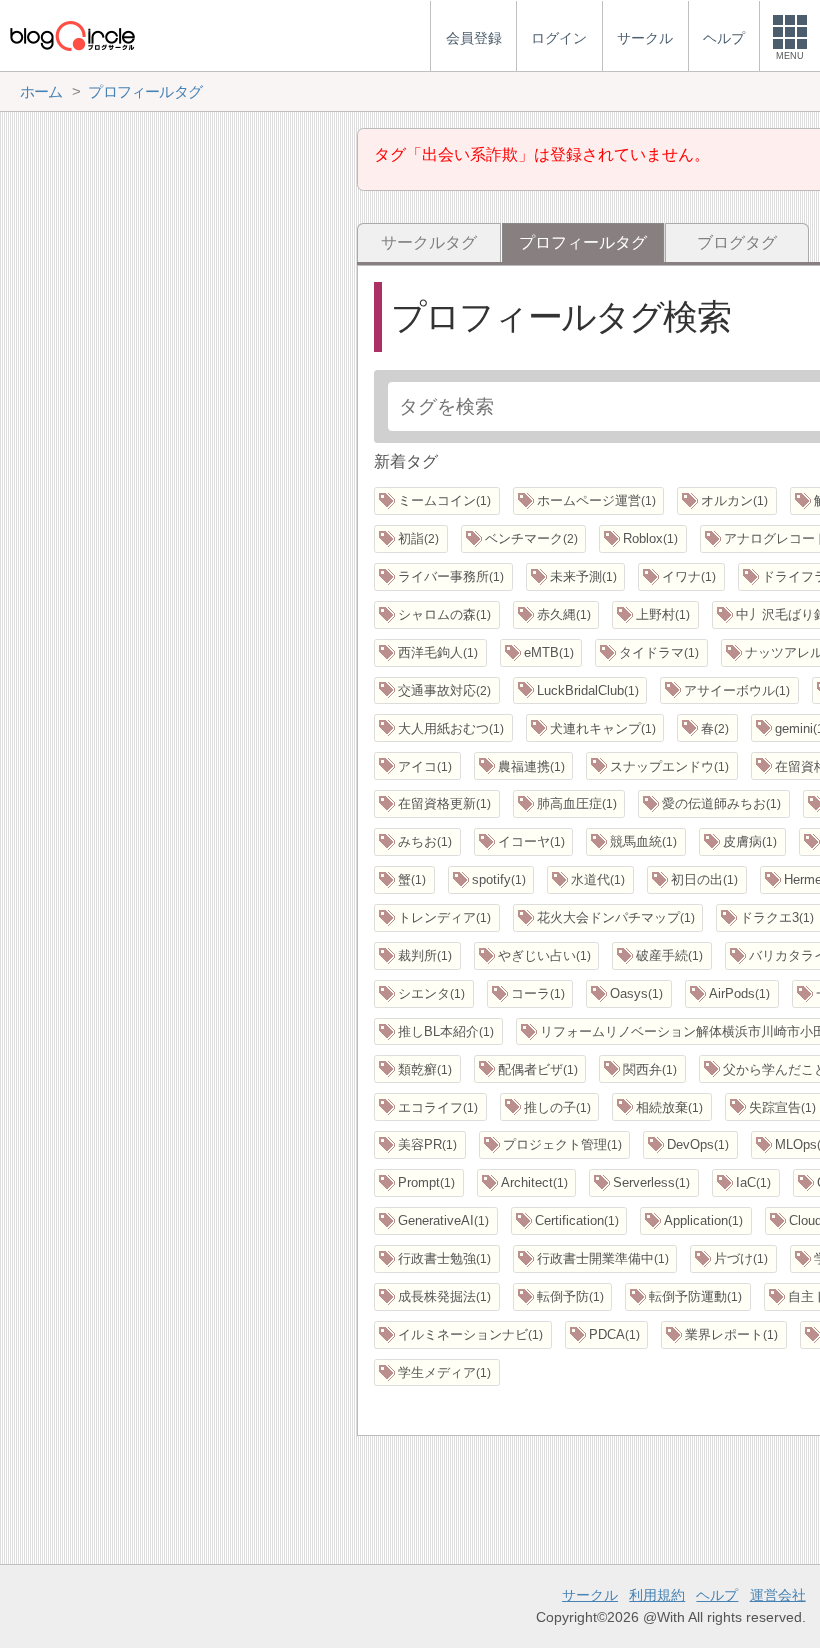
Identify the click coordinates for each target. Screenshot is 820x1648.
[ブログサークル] (72, 35)
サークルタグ (429, 242)
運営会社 (778, 1595)
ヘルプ (717, 1595)
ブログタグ (737, 242)
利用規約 (657, 1595)
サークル (590, 1595)
